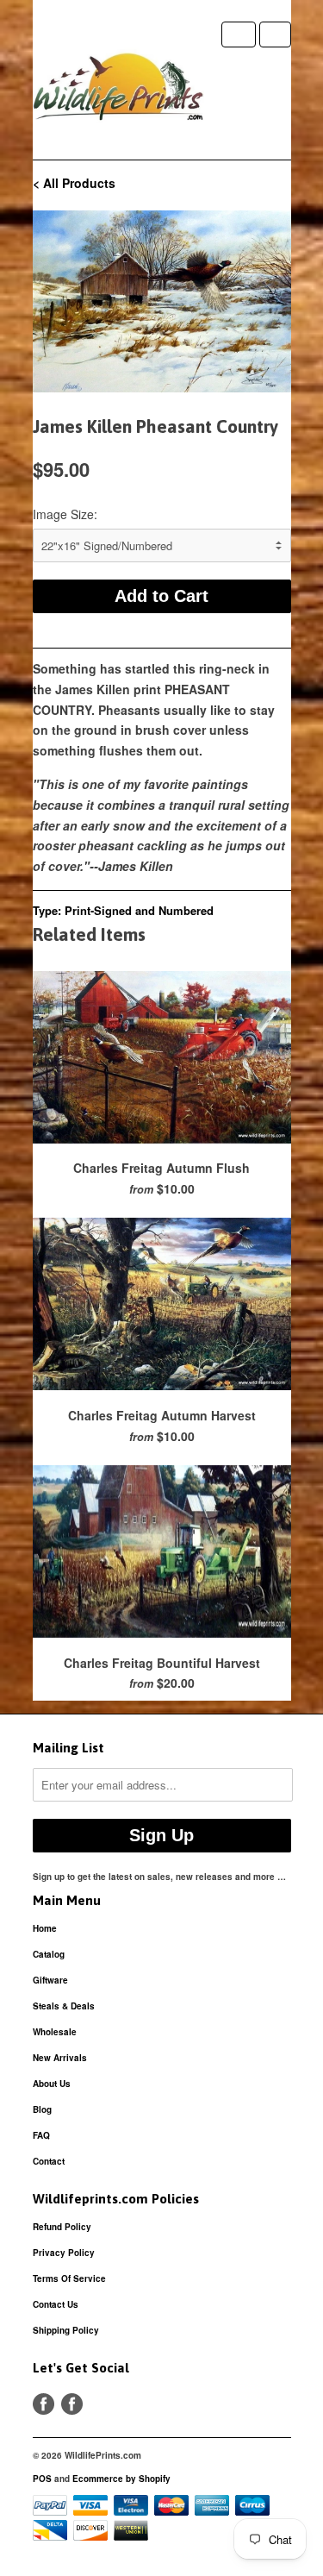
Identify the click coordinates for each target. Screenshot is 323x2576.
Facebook (43, 2404)
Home (45, 1928)
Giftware (50, 1980)
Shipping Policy (66, 2330)
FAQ (41, 2135)
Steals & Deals (64, 2006)
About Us (52, 2084)
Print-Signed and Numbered (139, 910)
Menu (239, 34)
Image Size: (65, 514)
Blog (42, 2109)
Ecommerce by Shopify (121, 2479)
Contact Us (56, 2304)
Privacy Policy (64, 2253)
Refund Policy (62, 2227)
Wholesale (55, 2032)
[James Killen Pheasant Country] (162, 301)
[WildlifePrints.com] (119, 91)
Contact (49, 2161)
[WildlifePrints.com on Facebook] (72, 2404)
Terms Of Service (69, 2278)
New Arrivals (60, 2058)
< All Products (74, 183)
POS (42, 2479)
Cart (275, 34)
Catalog (49, 1954)
